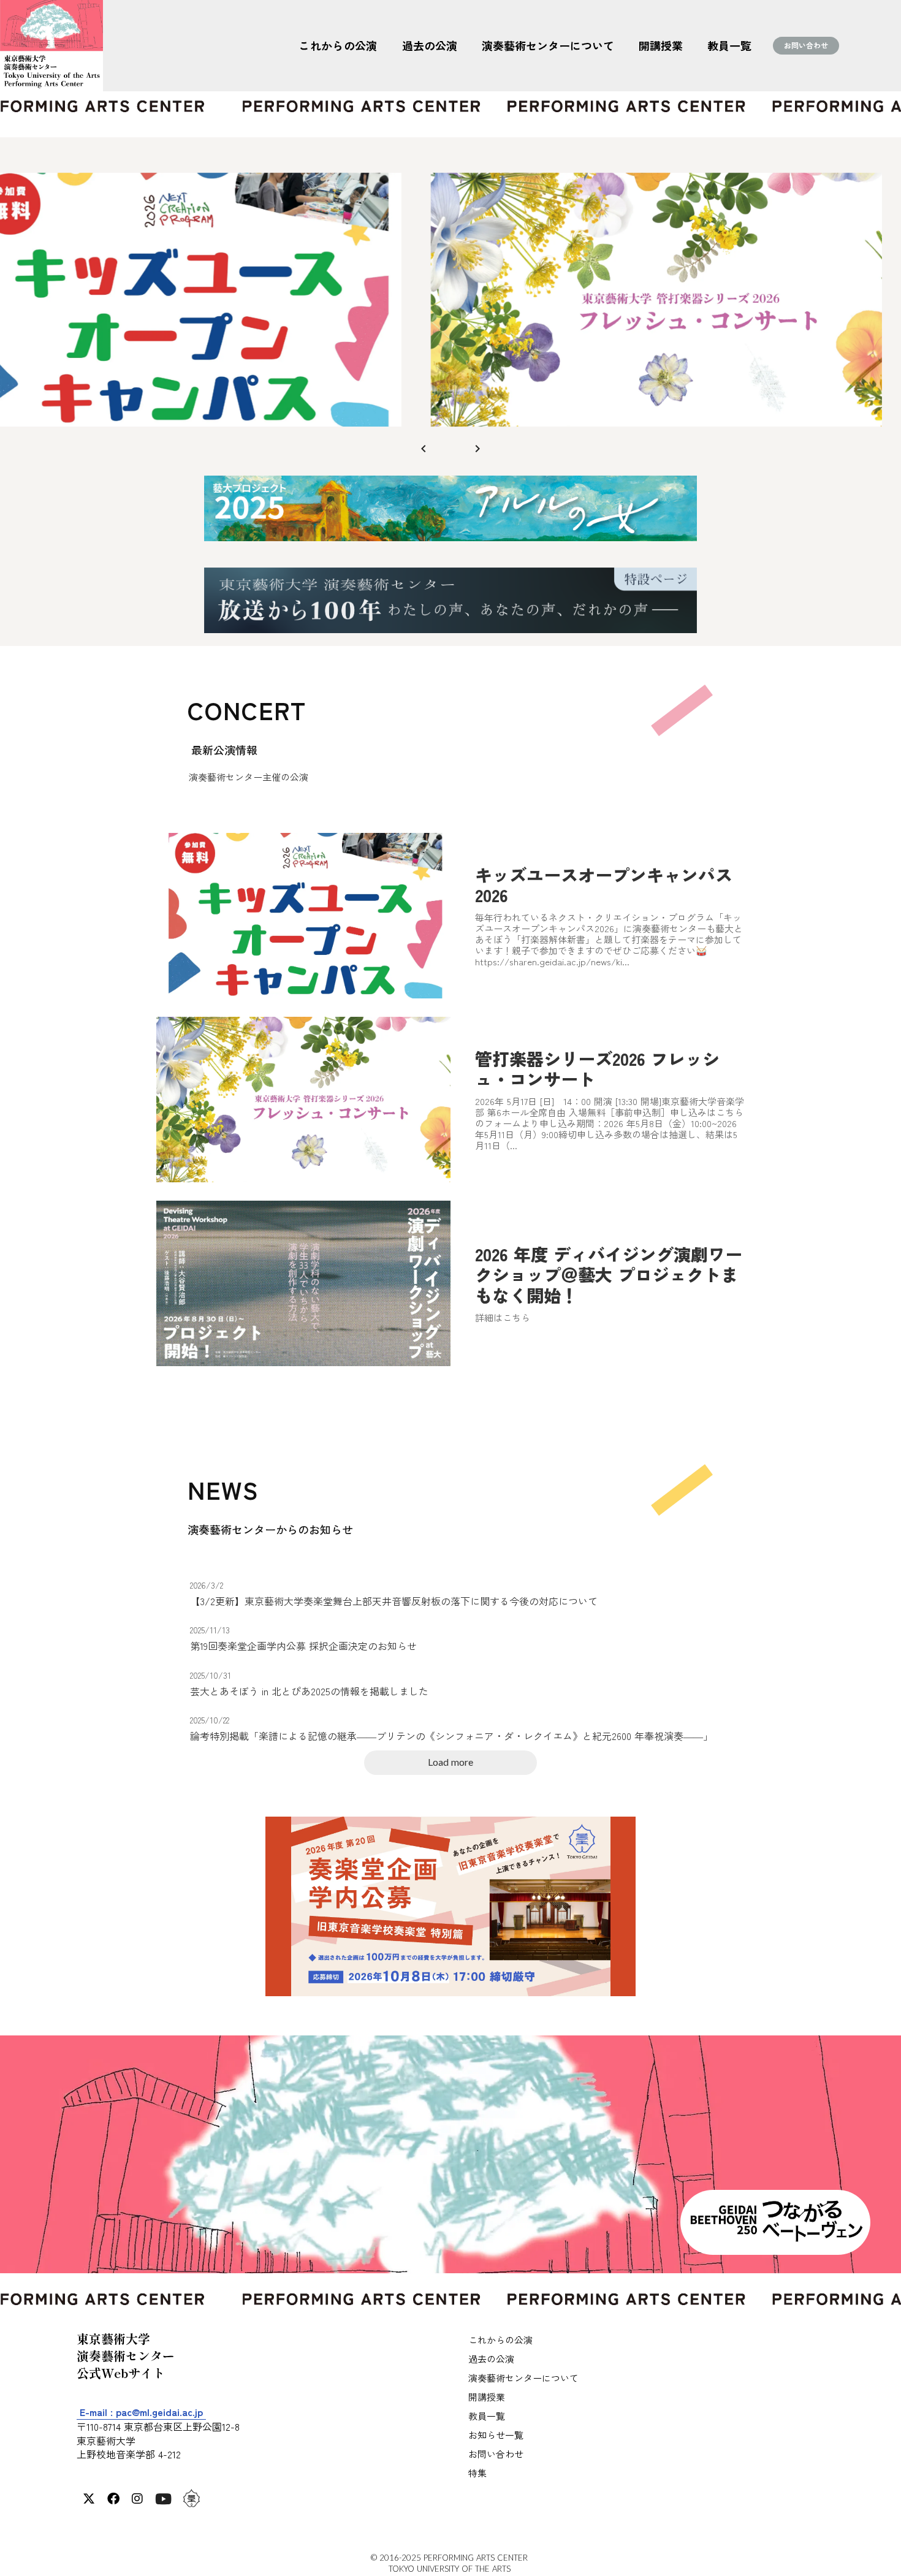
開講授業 (661, 45)
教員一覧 (729, 45)
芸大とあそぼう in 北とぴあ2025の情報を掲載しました (309, 1691)
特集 (477, 2473)
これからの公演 (338, 45)
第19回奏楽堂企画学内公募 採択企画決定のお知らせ (303, 1646)
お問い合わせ (806, 45)
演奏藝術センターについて (548, 45)
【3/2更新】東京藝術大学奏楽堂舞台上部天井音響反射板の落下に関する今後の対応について (394, 1601)
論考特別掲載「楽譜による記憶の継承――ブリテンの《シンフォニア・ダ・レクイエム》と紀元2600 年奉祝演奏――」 (451, 1736)
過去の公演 (430, 45)
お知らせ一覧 (496, 2435)
